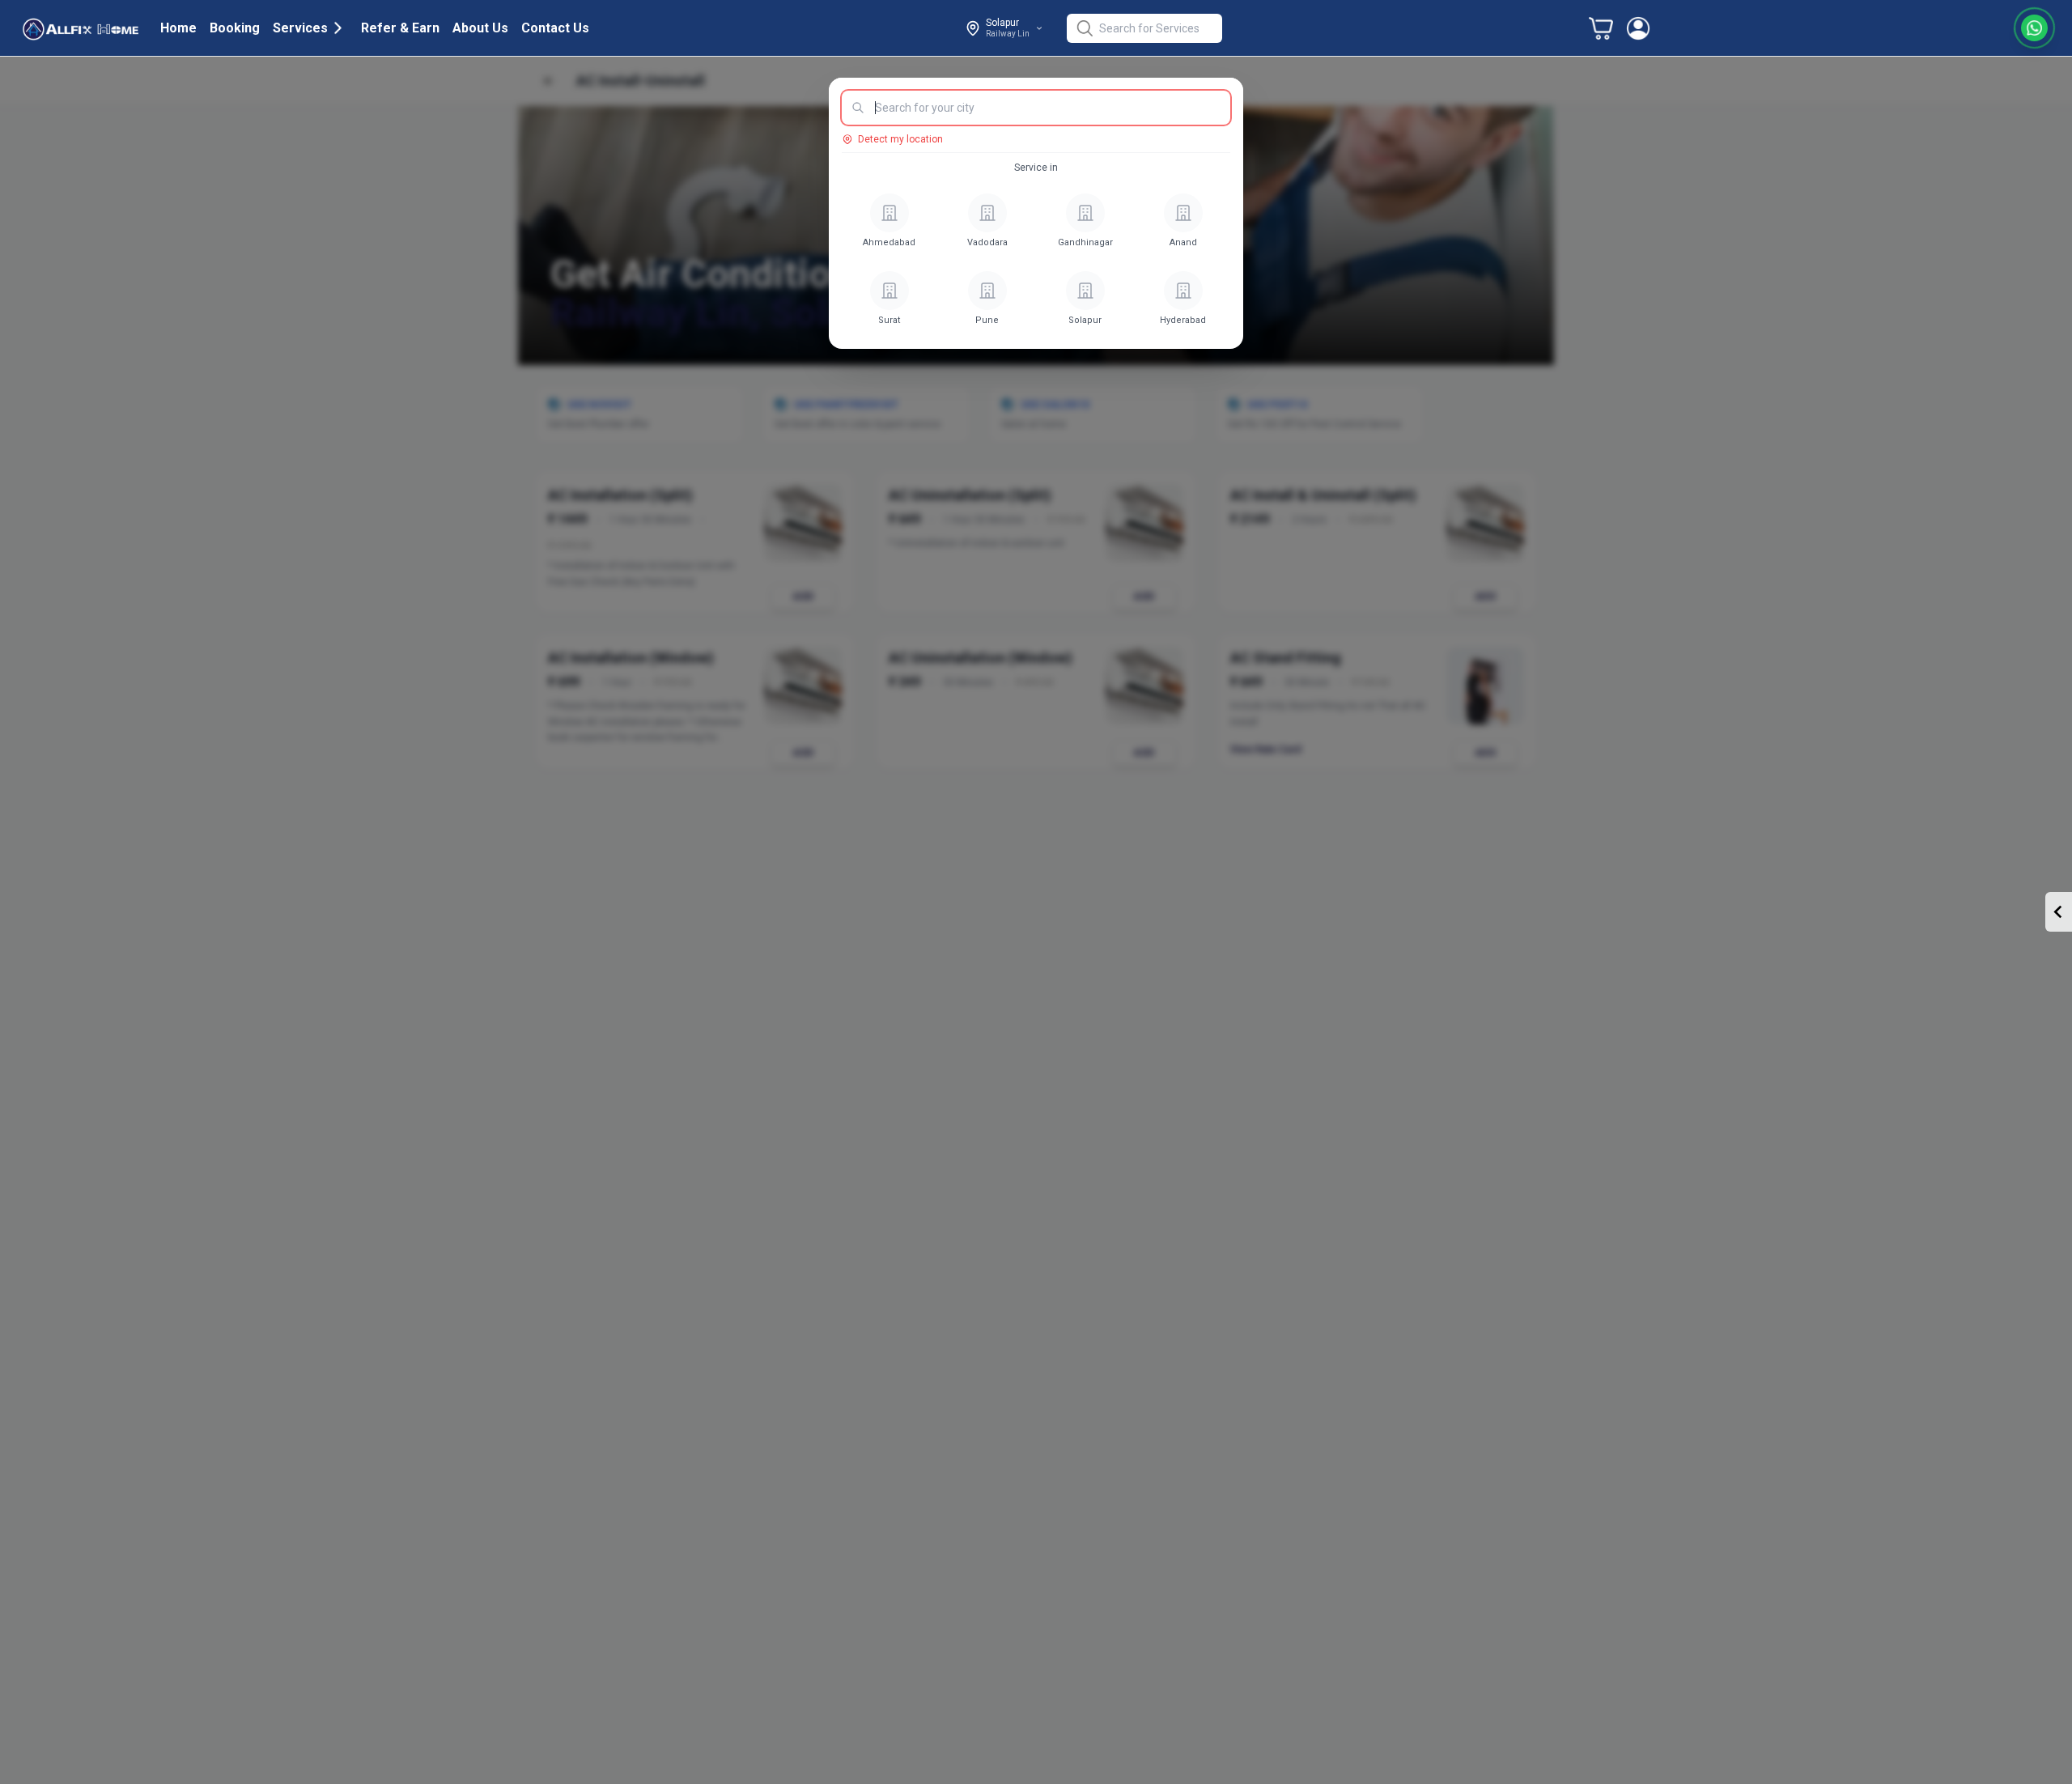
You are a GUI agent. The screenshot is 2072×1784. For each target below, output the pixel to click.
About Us (480, 28)
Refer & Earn (400, 28)
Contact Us (555, 28)
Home (178, 28)
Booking (235, 28)
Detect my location (900, 139)
